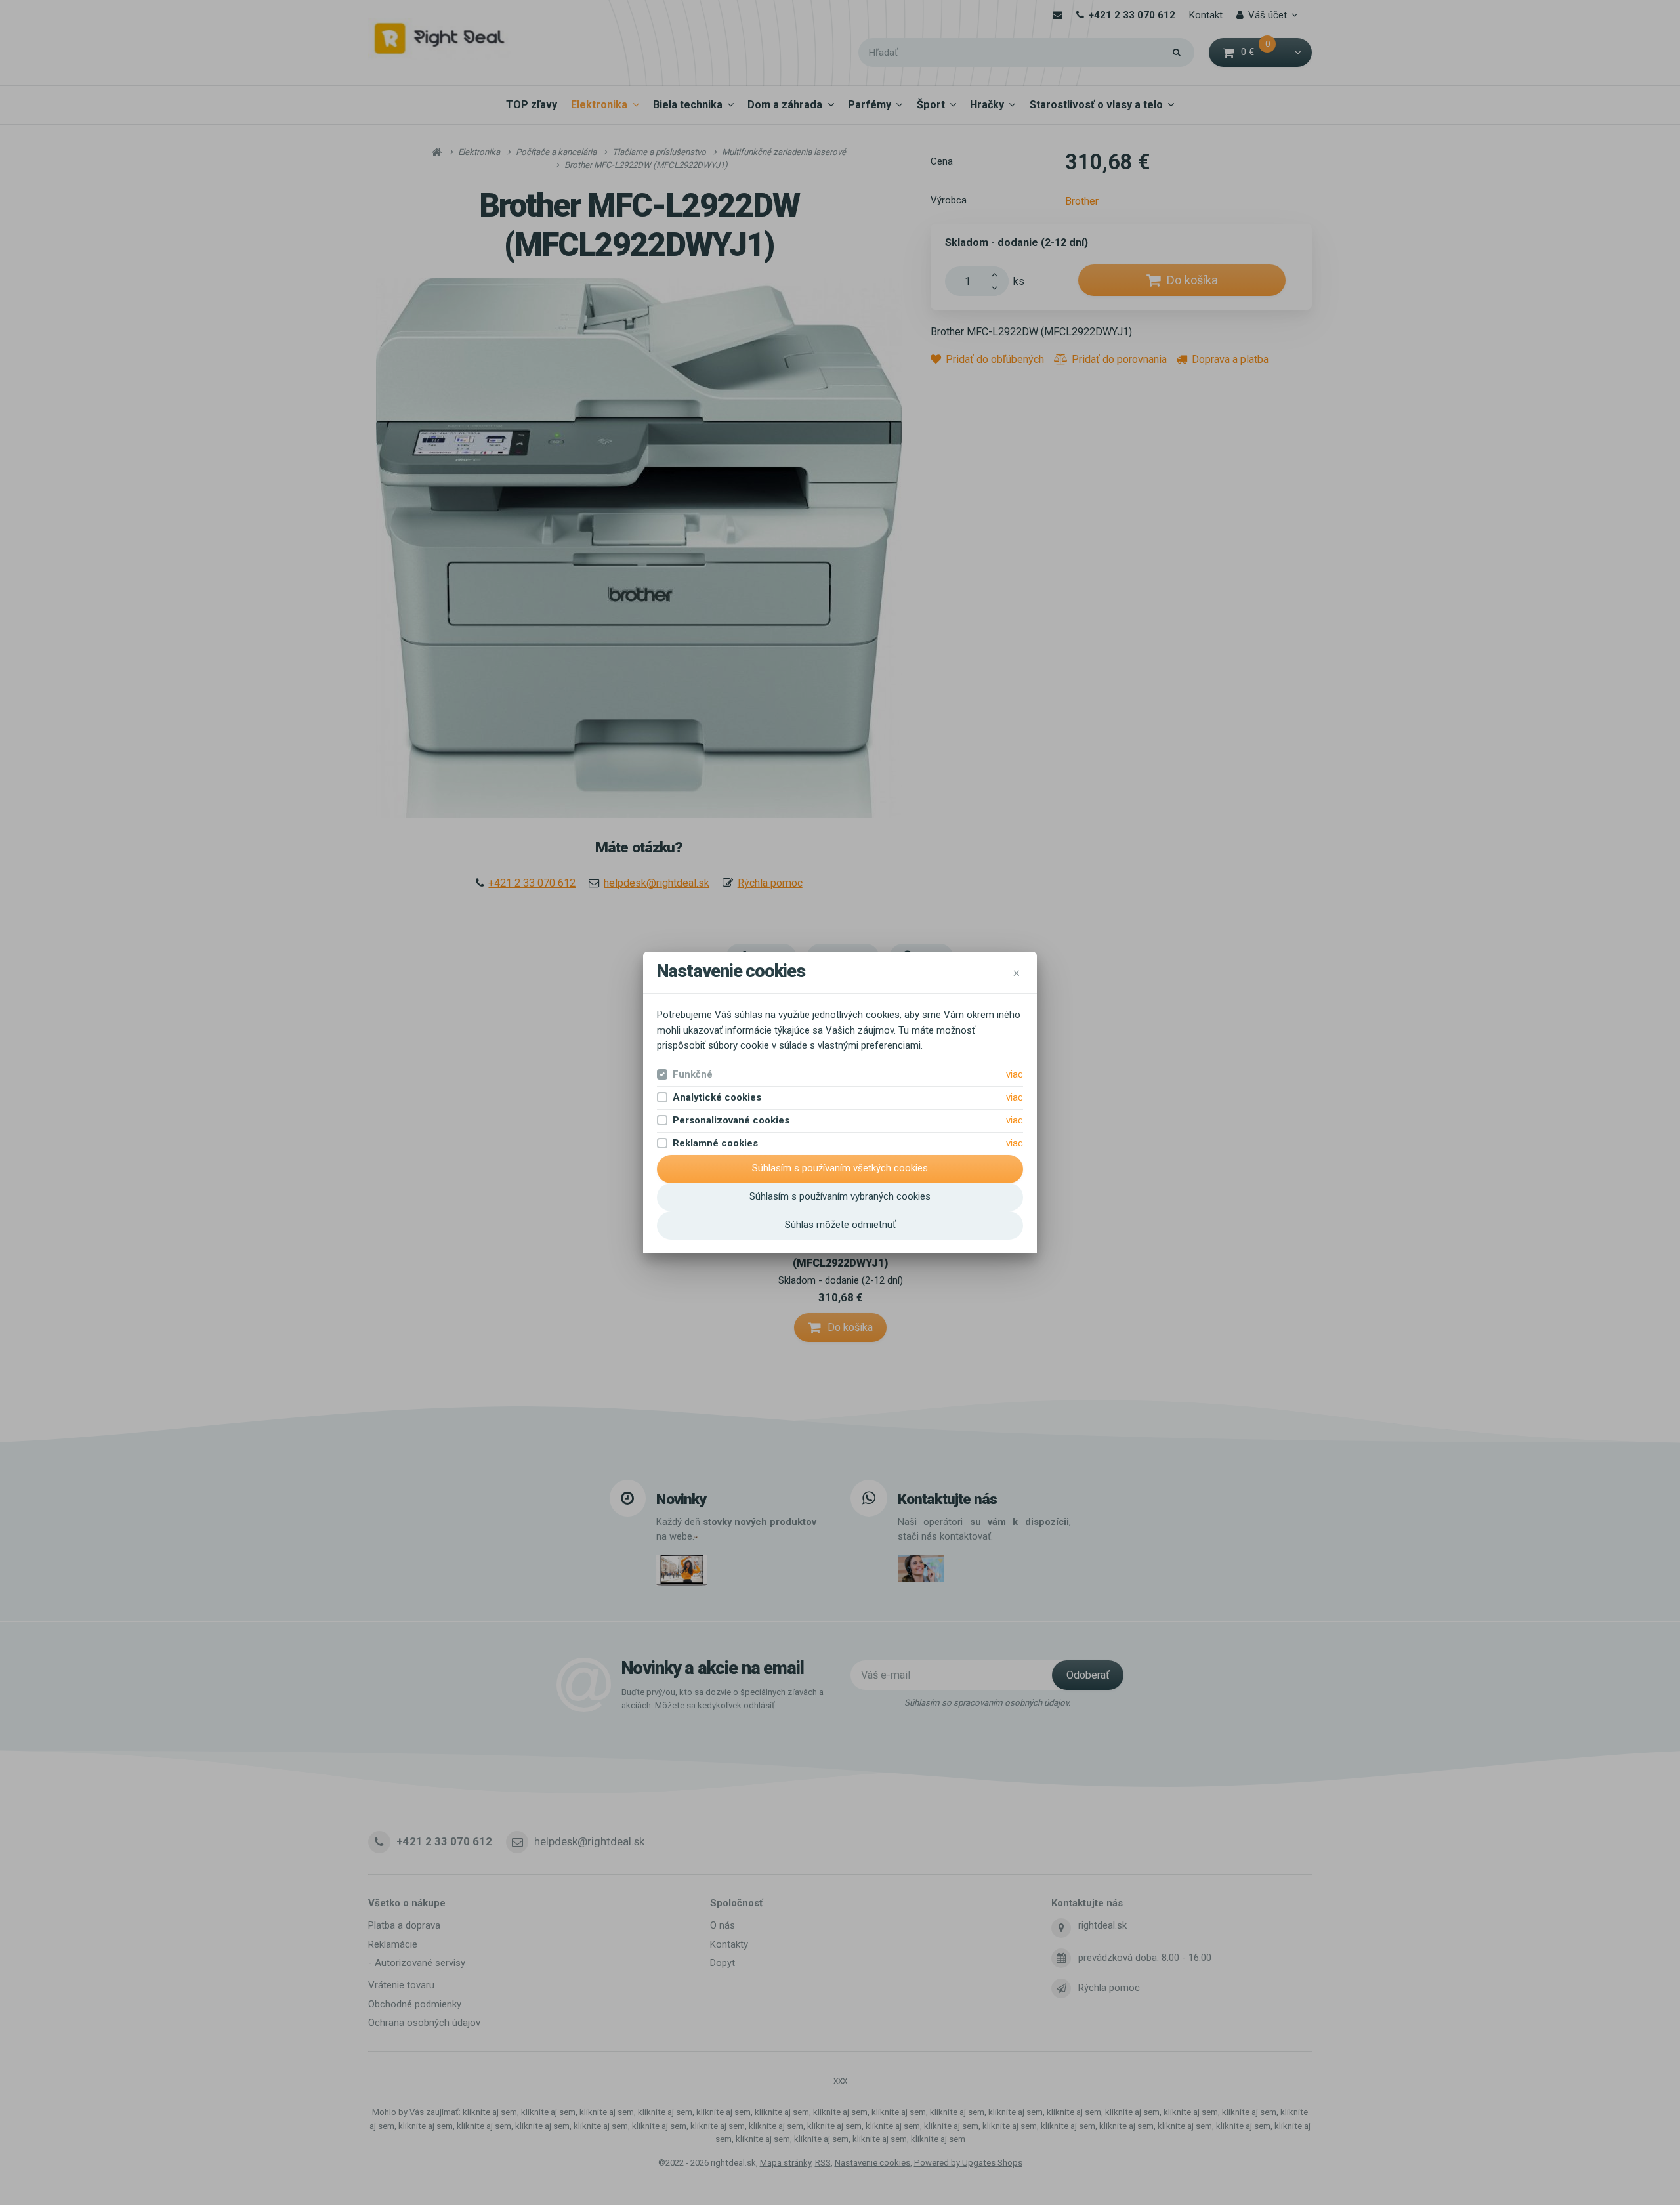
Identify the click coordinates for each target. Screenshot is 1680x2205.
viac (1015, 1074)
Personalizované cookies (731, 1120)
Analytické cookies (717, 1097)
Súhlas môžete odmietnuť (840, 1225)
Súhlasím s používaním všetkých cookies (840, 1168)
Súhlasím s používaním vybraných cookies (840, 1196)
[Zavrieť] (1017, 972)
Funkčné (693, 1074)
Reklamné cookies (715, 1143)
